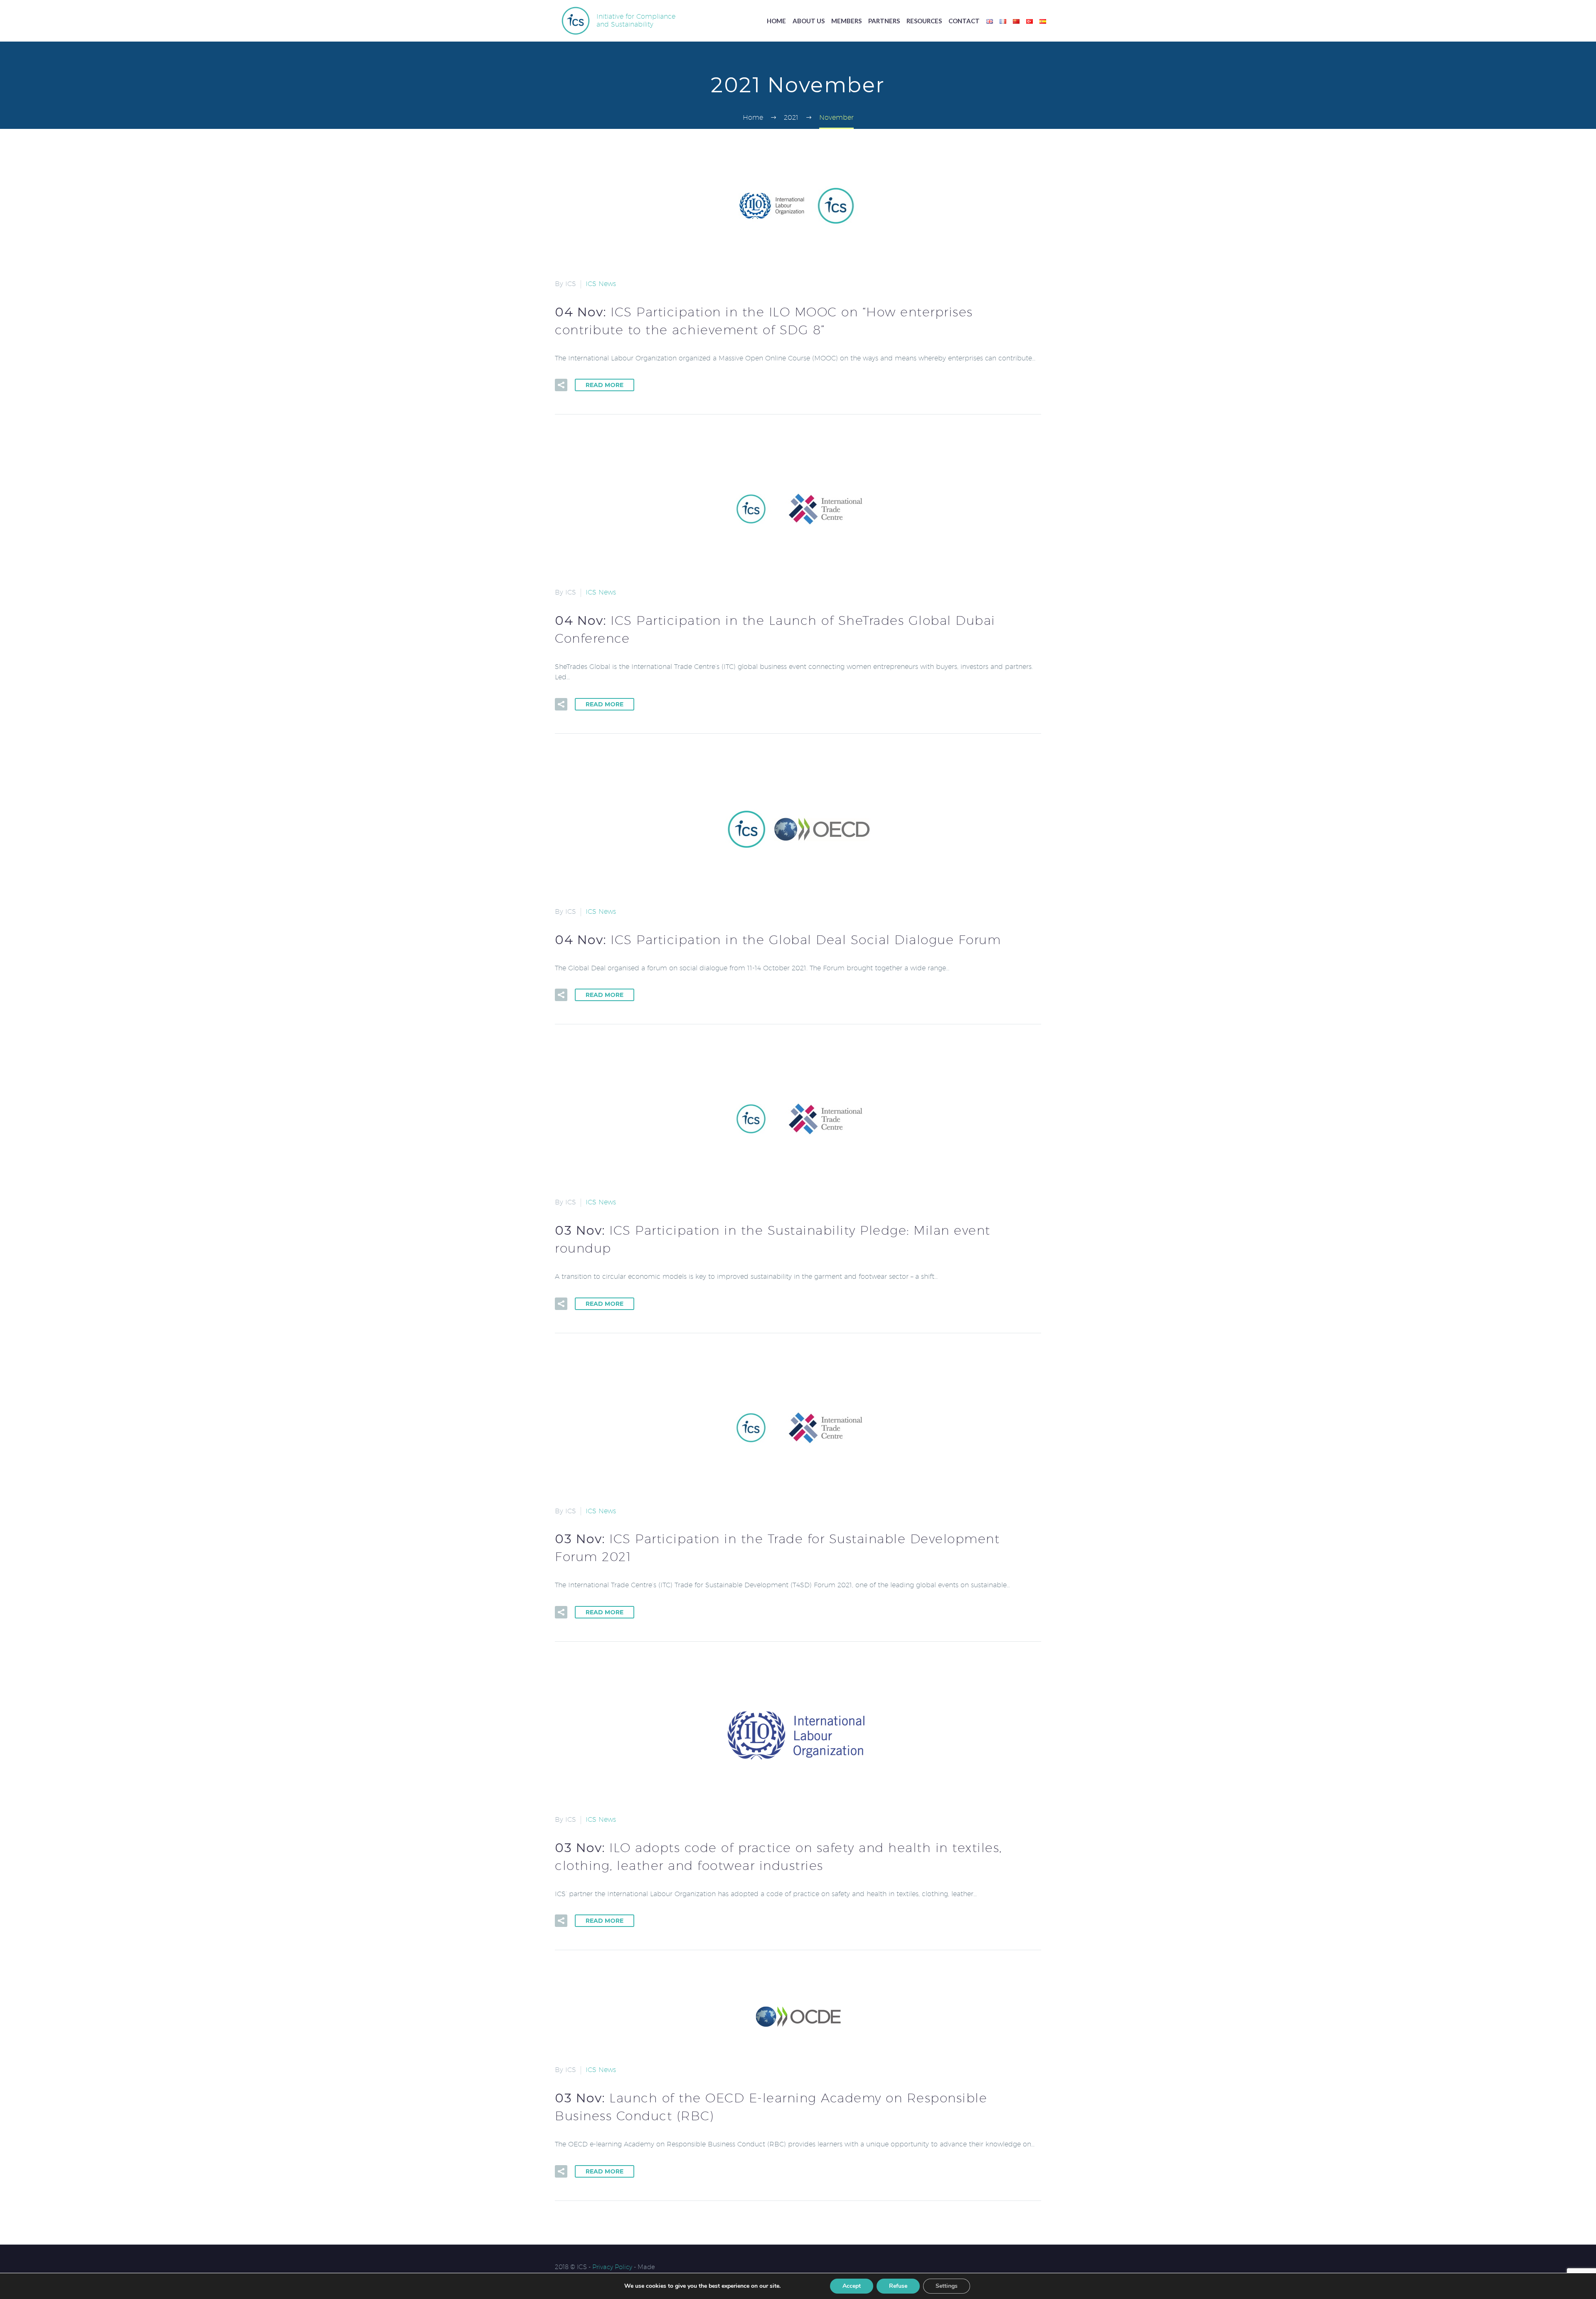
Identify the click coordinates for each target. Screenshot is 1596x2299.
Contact (964, 21)
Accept (852, 2286)
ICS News (601, 284)
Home (776, 21)
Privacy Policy (612, 2267)
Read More (605, 385)
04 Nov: (778, 940)
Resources (924, 21)
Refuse (898, 2286)
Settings (947, 2286)
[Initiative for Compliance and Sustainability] (576, 20)
